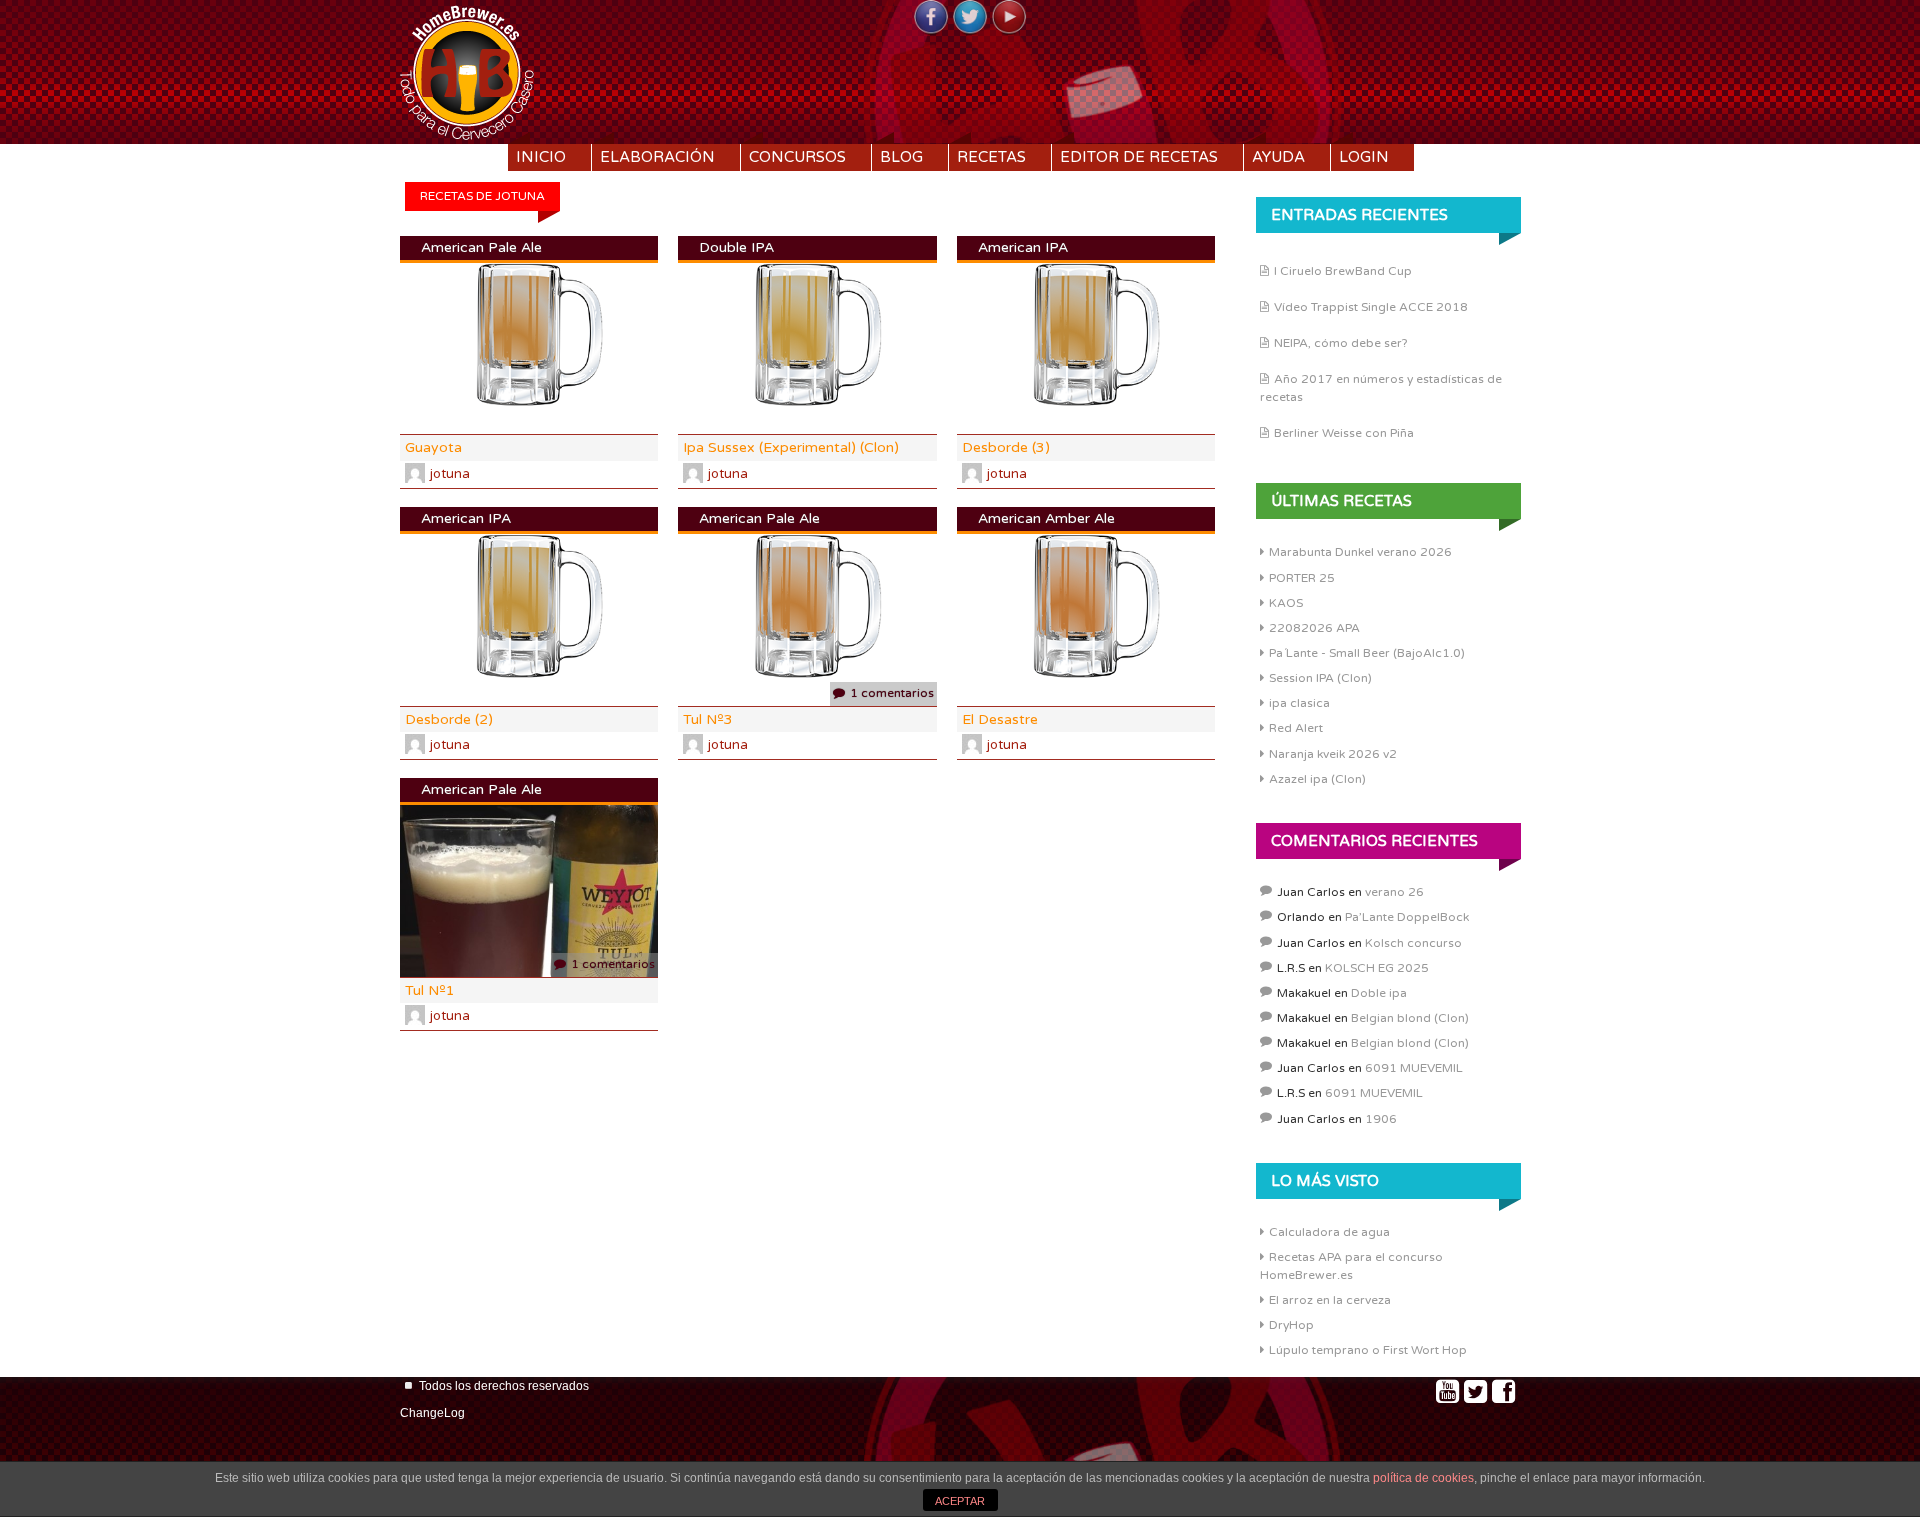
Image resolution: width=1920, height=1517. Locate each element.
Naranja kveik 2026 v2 (1333, 754)
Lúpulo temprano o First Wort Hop (1368, 1350)
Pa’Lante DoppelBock (1407, 917)
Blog (901, 157)
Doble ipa (1379, 993)
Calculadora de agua (1329, 1232)
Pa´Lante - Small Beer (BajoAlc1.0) (1367, 653)
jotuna (450, 474)
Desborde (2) (449, 719)
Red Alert (1296, 728)
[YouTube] (1009, 18)
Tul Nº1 (430, 990)
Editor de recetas (1139, 157)
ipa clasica (1299, 703)
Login (1364, 157)
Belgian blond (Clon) (1410, 1018)
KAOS (1286, 603)
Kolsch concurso (1413, 943)
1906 (1381, 1119)
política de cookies (1423, 1478)
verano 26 (1394, 892)
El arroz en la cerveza (1330, 1300)
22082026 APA (1314, 628)
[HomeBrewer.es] (467, 70)
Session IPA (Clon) (1320, 678)
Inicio (541, 157)
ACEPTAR (960, 1501)
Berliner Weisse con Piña (1344, 433)
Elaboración (657, 157)
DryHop (1291, 1325)
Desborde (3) (1006, 447)
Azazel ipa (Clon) (1317, 779)
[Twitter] (970, 18)
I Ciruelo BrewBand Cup (1343, 271)
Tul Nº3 (708, 719)
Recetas (991, 157)
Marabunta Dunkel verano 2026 (1360, 552)
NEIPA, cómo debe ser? (1341, 343)
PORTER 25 (1302, 578)
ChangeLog (432, 1413)
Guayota (433, 447)
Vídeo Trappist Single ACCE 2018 (1371, 307)
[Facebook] (931, 18)
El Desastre (1000, 719)
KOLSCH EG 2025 (1377, 968)
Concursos (797, 157)
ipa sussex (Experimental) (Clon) (791, 447)
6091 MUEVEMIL (1414, 1068)
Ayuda (1278, 157)
